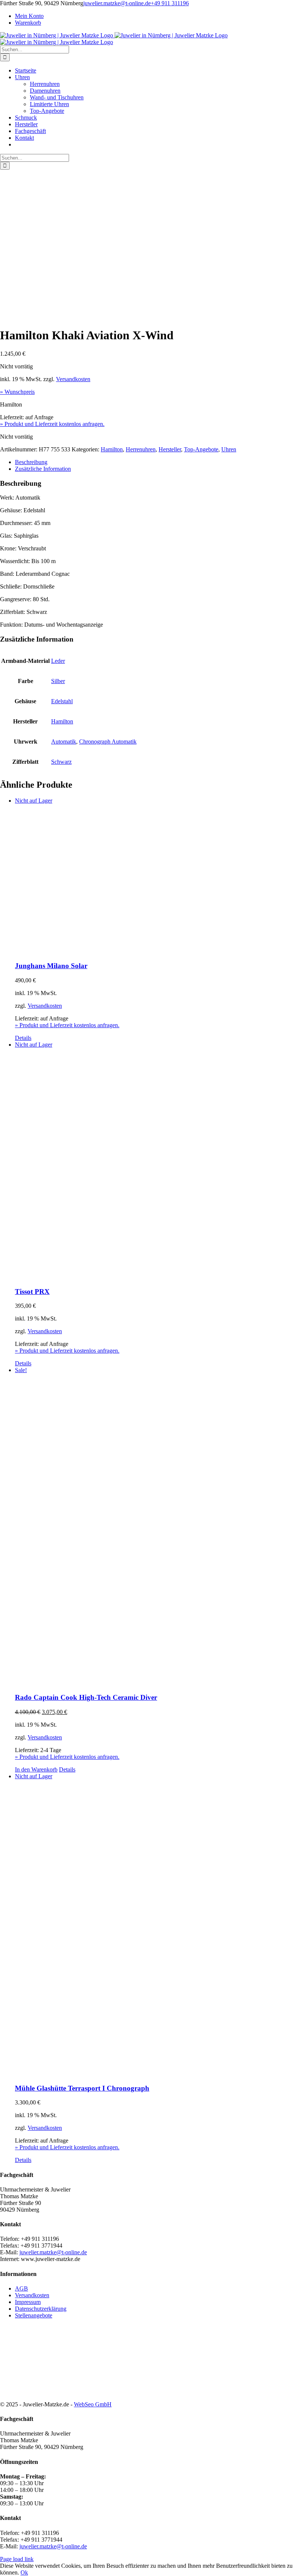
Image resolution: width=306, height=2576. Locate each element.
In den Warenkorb (36, 1769)
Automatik (64, 742)
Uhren (229, 449)
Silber (58, 681)
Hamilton (112, 449)
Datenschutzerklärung (41, 2309)
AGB (21, 2288)
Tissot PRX (32, 1292)
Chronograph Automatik (108, 742)
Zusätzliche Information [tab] (43, 469)
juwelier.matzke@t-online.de (117, 3)
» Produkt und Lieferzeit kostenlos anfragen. (52, 424)
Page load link (17, 2559)
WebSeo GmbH (93, 2404)
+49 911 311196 (170, 3)
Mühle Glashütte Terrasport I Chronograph (82, 2088)
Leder (58, 661)
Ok (24, 2572)
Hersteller (170, 449)
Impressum (28, 2302)
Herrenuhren (141, 449)
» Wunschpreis (17, 392)
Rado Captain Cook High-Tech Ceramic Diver (86, 1697)
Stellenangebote (34, 2315)
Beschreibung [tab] (31, 462)
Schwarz (61, 762)
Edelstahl (62, 701)
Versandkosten (73, 379)
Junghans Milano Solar (51, 966)
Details (23, 1038)
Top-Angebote (201, 449)
